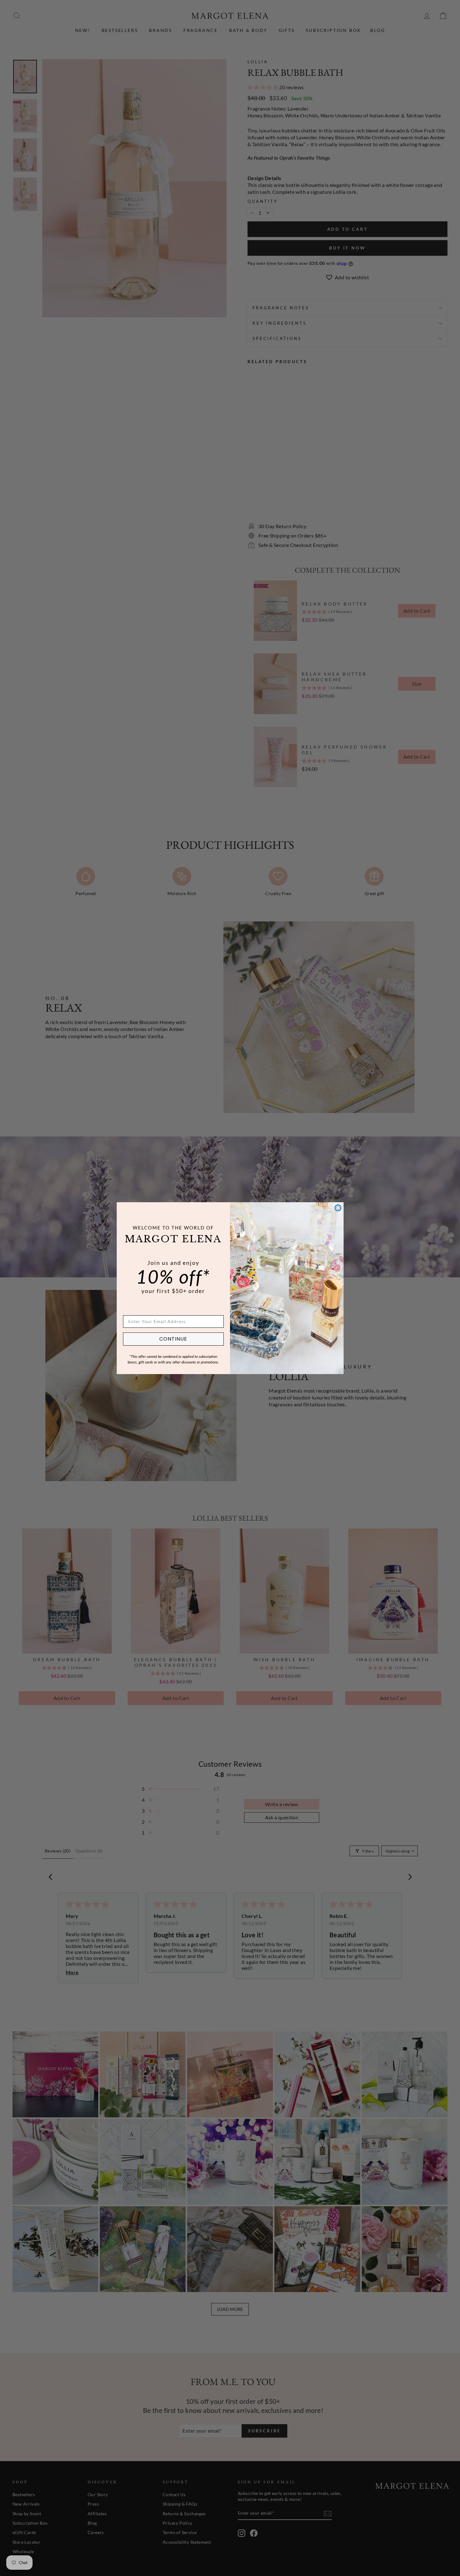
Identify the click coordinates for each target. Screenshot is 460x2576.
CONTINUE (173, 1339)
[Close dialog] (338, 1208)
